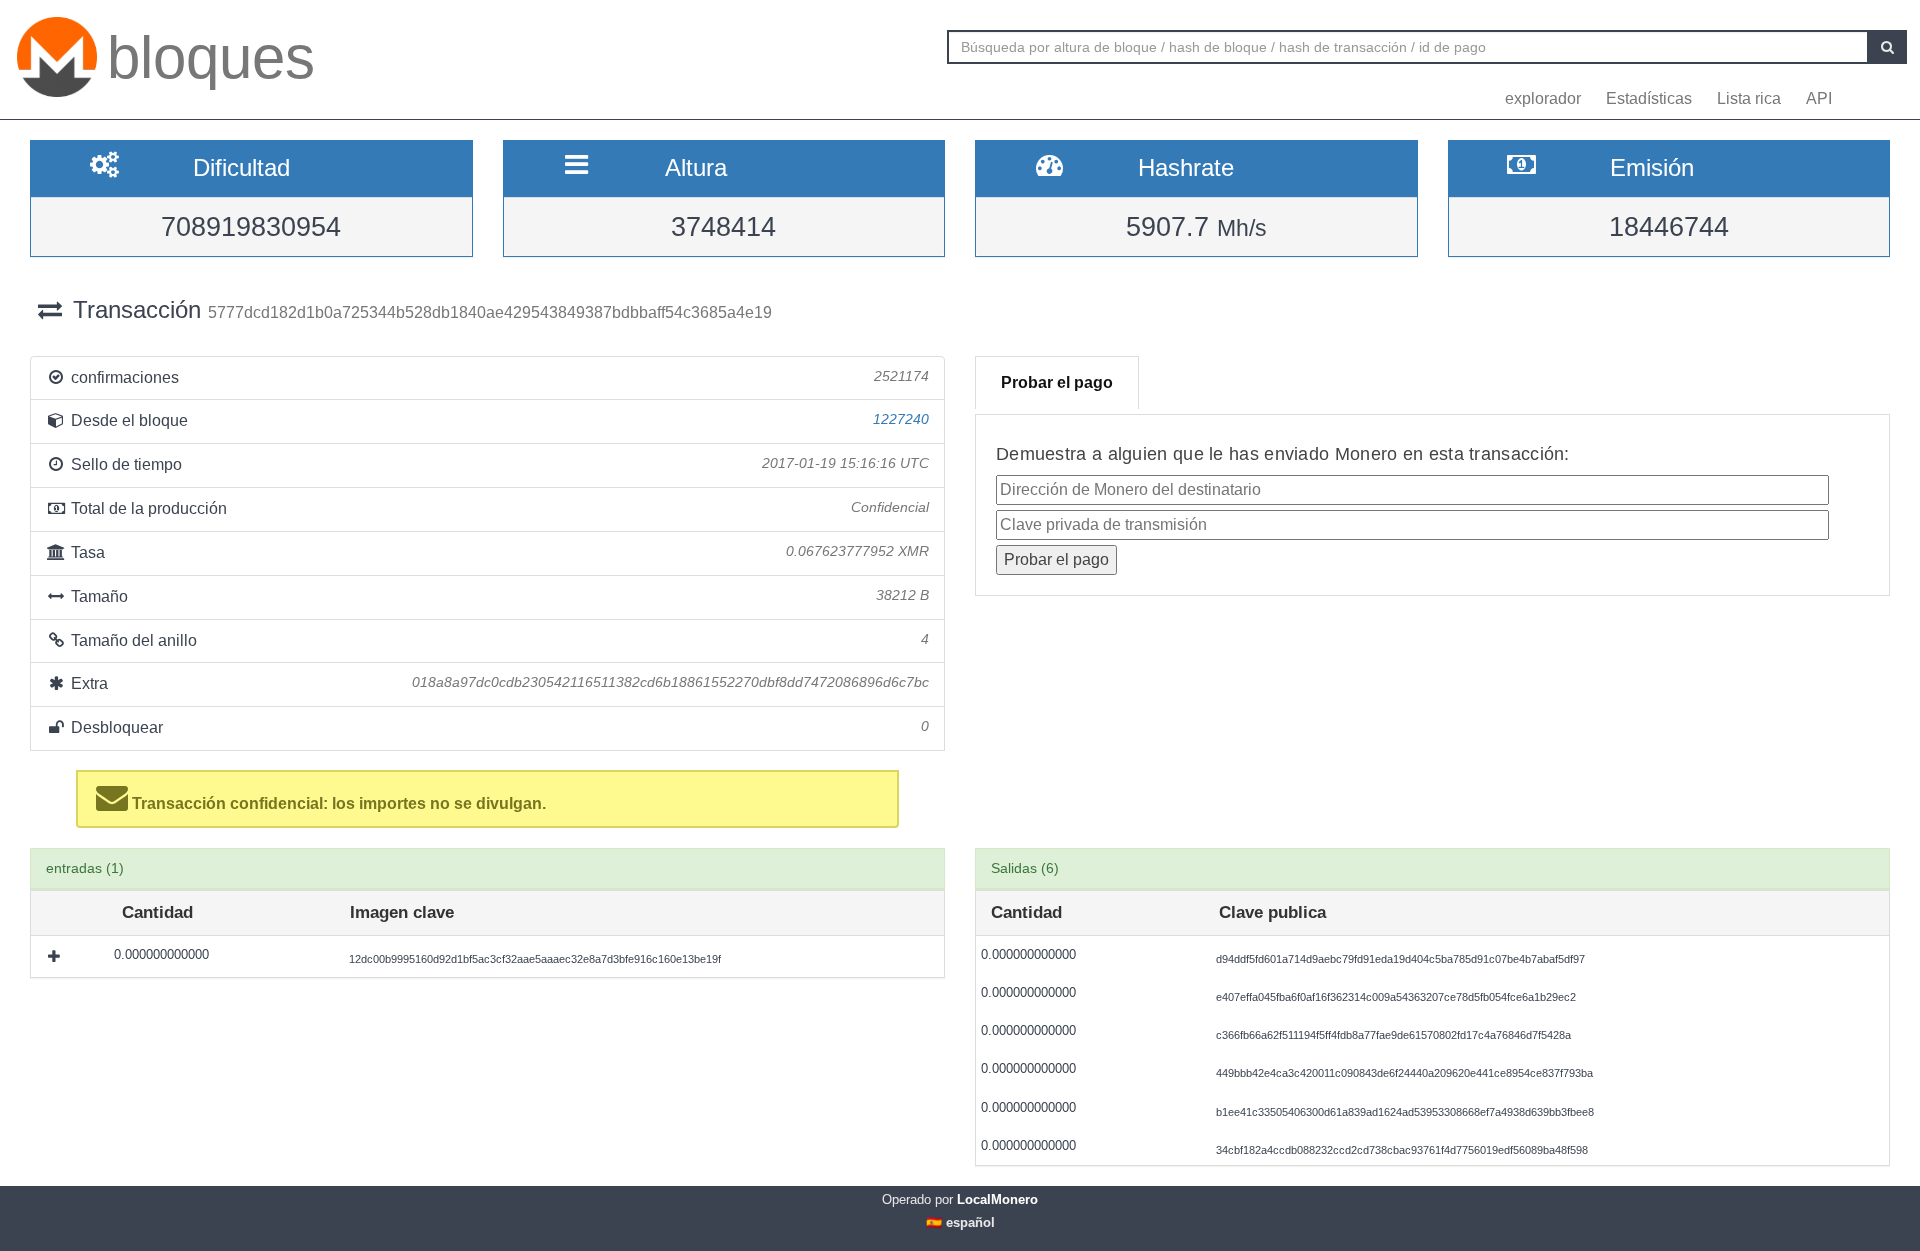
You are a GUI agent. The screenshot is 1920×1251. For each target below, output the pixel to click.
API (1819, 98)
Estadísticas (1649, 98)
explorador (1543, 98)
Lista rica (1749, 98)
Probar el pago (1057, 382)
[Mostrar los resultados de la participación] (56, 956)
